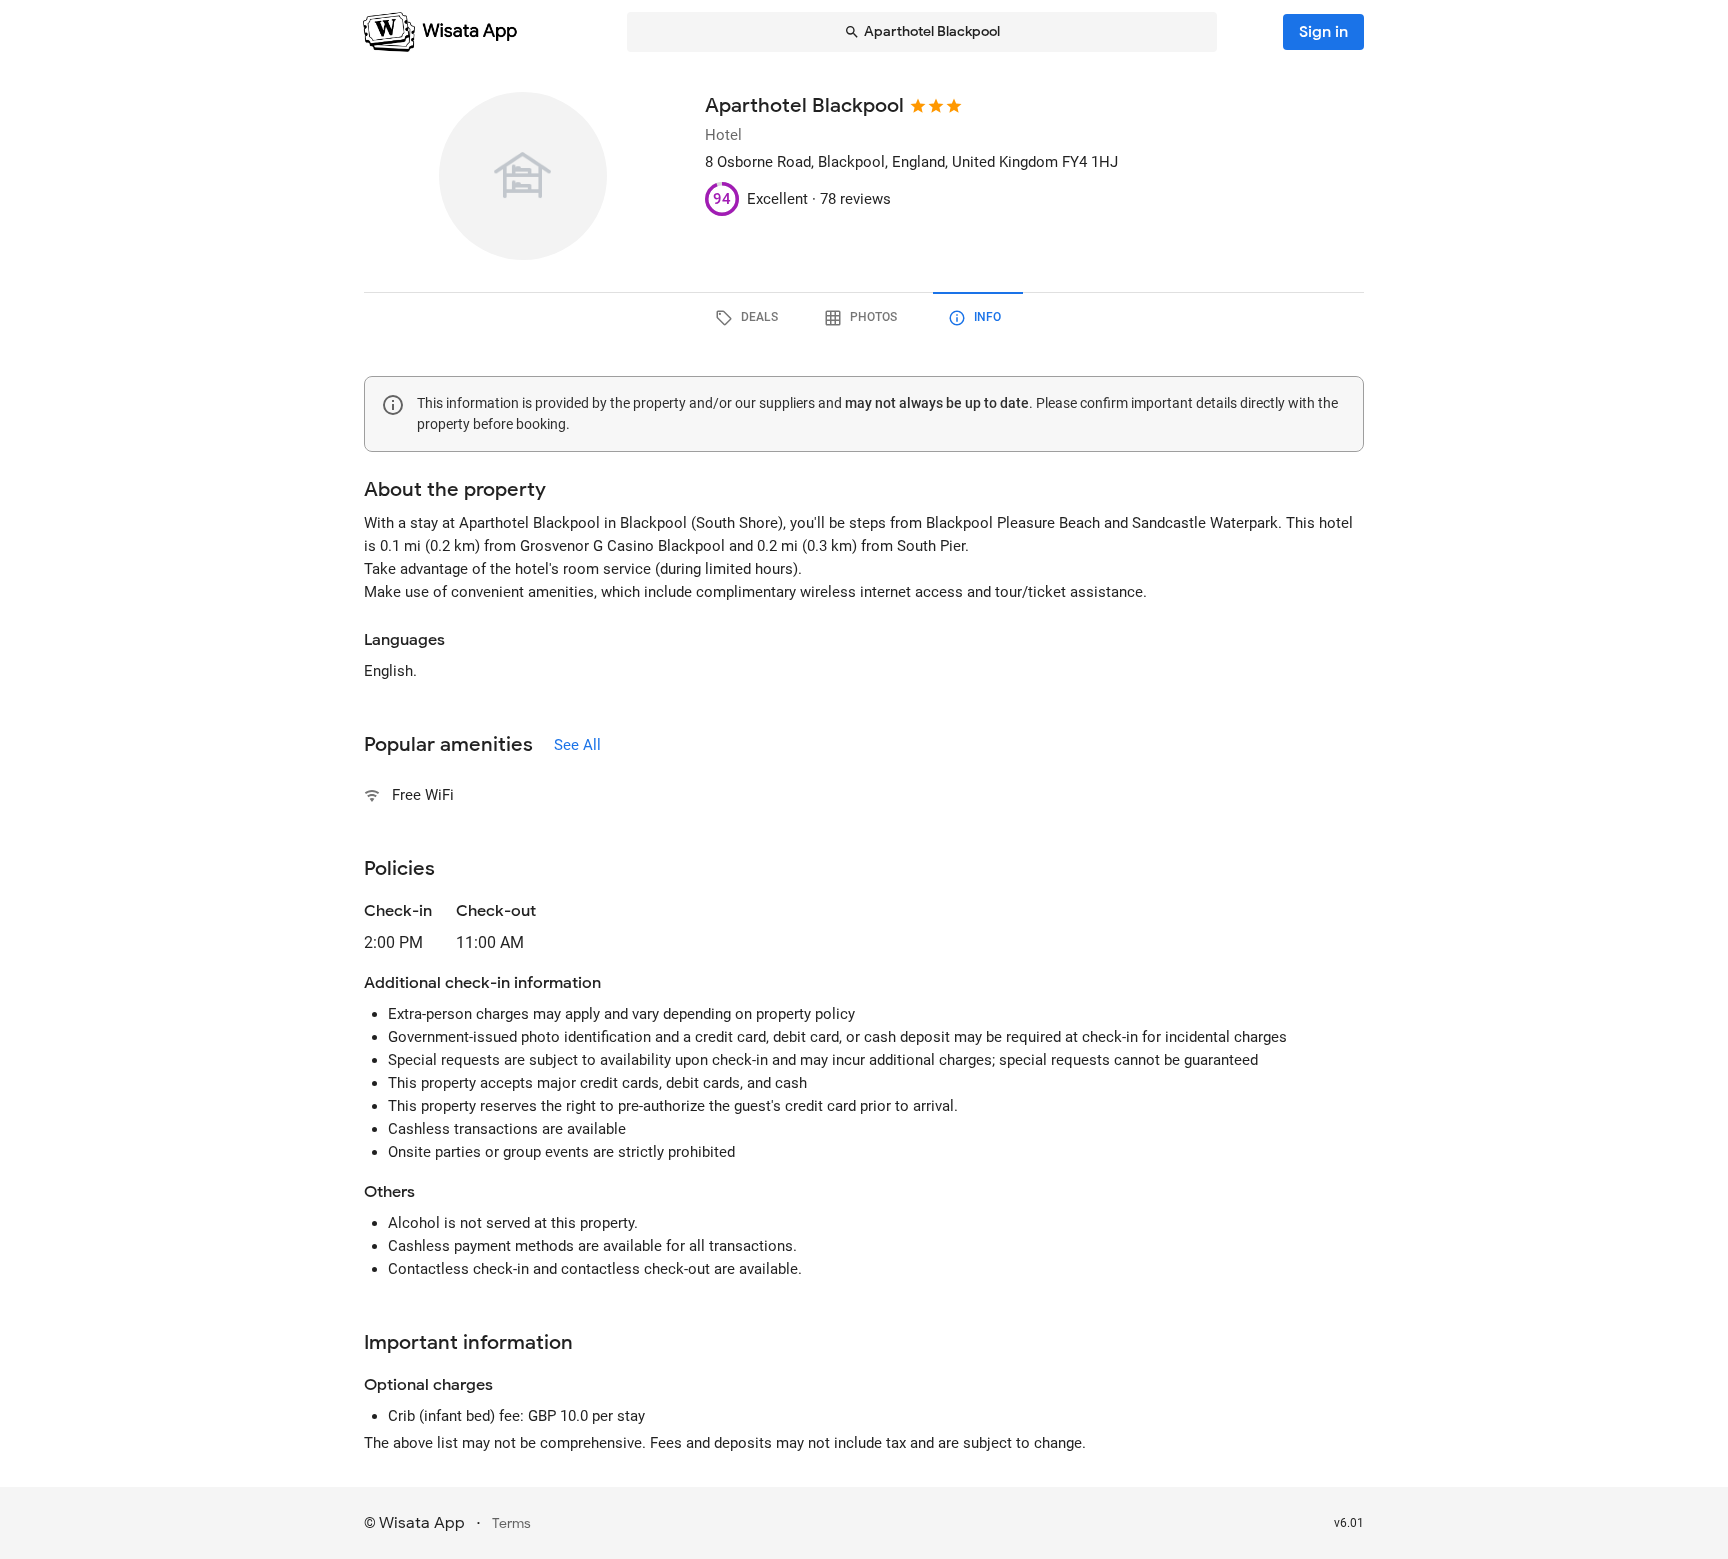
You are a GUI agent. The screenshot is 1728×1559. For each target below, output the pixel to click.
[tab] (750, 318)
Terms (511, 1523)
